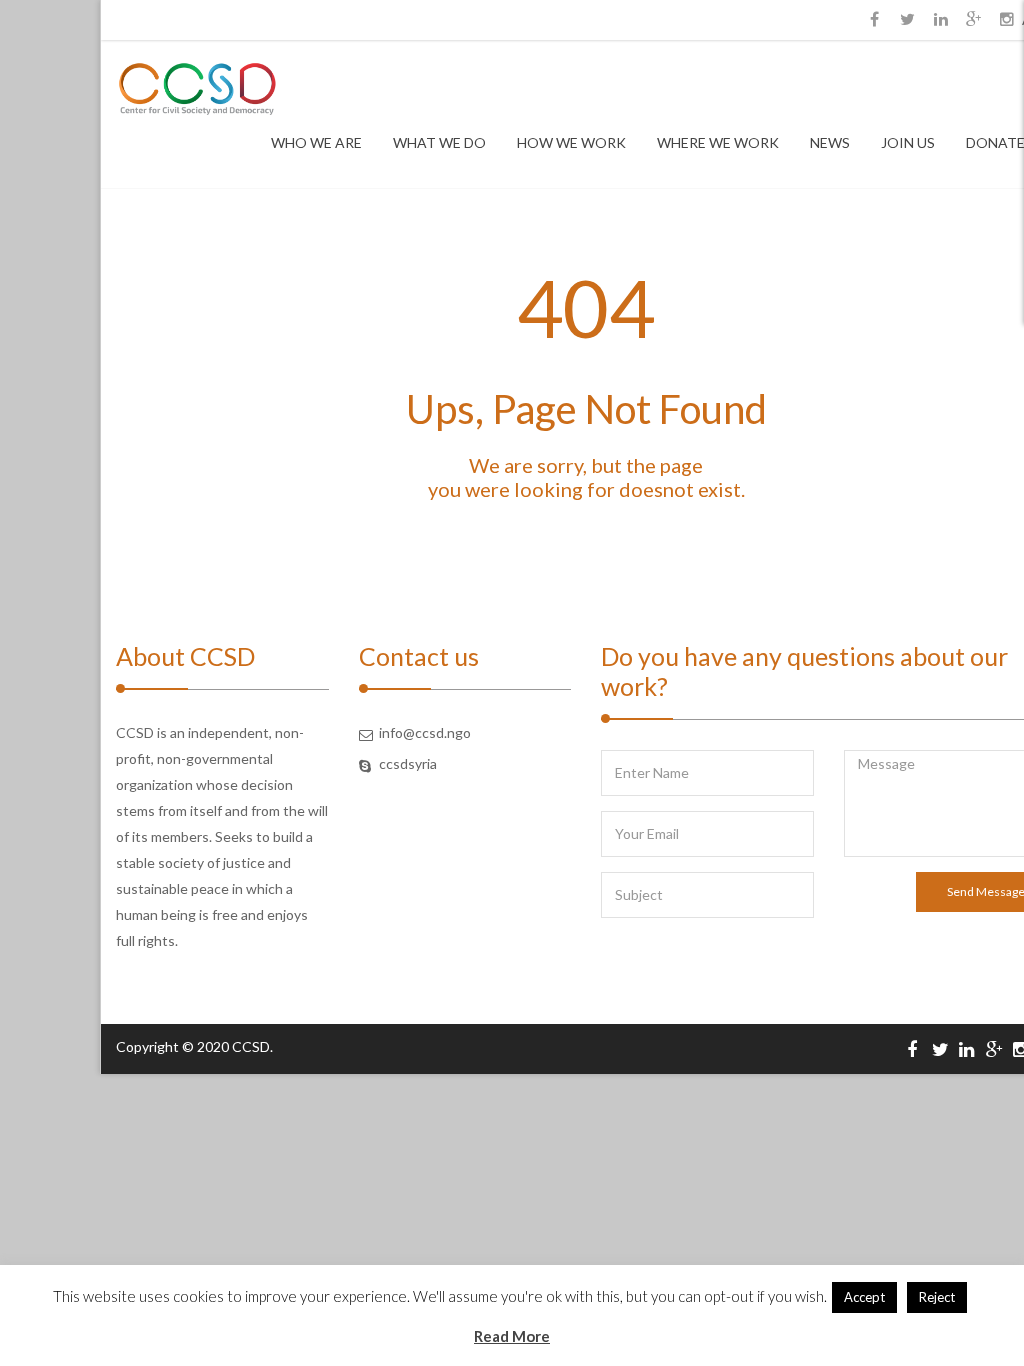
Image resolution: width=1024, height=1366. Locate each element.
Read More (512, 1336)
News (830, 142)
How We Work (571, 142)
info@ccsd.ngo (425, 732)
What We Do (439, 142)
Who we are (316, 142)
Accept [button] (864, 1297)
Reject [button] (937, 1297)
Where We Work (718, 142)
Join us (908, 142)
